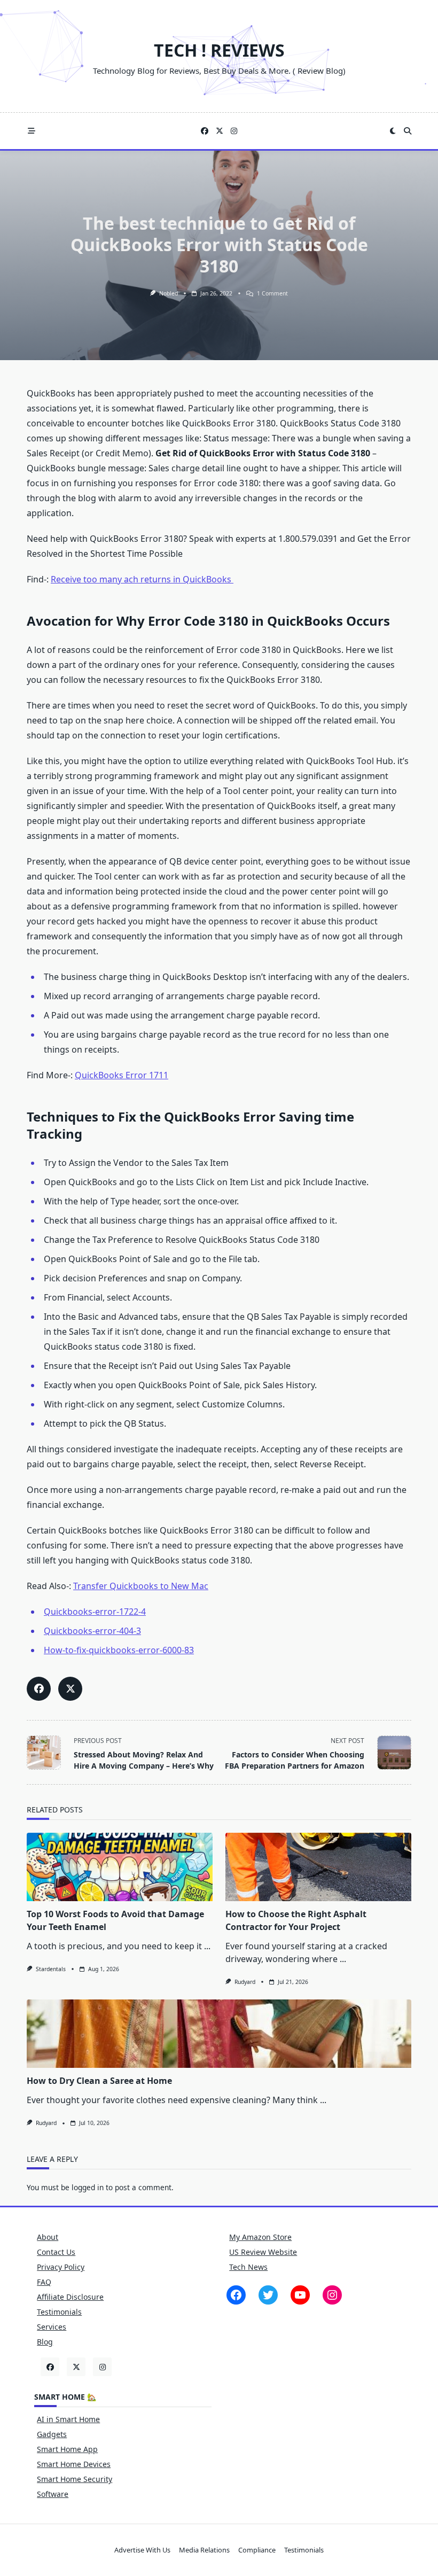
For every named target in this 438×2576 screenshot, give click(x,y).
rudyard (245, 1982)
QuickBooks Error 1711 (122, 1075)
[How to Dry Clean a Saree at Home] (219, 2034)
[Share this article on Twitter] (70, 1689)
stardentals (51, 1969)
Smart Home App (67, 2449)
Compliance (257, 2550)
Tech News (248, 2267)
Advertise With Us (142, 2550)
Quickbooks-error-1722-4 (95, 1612)
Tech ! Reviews (219, 50)
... (207, 1946)
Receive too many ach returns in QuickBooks (142, 579)
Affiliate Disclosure (70, 2297)
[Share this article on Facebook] (39, 1689)
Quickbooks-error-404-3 (92, 1631)
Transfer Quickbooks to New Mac (141, 1586)
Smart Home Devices (74, 2464)
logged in (88, 2187)
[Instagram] (234, 131)
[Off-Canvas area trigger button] (32, 131)
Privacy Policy (61, 2267)
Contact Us (56, 2252)
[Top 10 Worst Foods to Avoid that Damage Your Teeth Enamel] (120, 1867)
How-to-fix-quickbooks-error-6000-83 (119, 1650)
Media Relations (204, 2550)
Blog (45, 2342)
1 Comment (272, 293)
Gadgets (52, 2434)
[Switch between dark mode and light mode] (393, 131)
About (48, 2237)
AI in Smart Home (68, 2419)
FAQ (44, 2282)
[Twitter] (220, 131)
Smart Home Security (75, 2479)
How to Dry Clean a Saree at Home (99, 2081)
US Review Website (263, 2252)
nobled (169, 293)
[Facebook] (205, 131)
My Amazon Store (260, 2237)
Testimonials (59, 2312)
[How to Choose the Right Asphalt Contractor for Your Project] (318, 1867)
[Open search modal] (408, 131)
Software (53, 2494)
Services (52, 2327)
